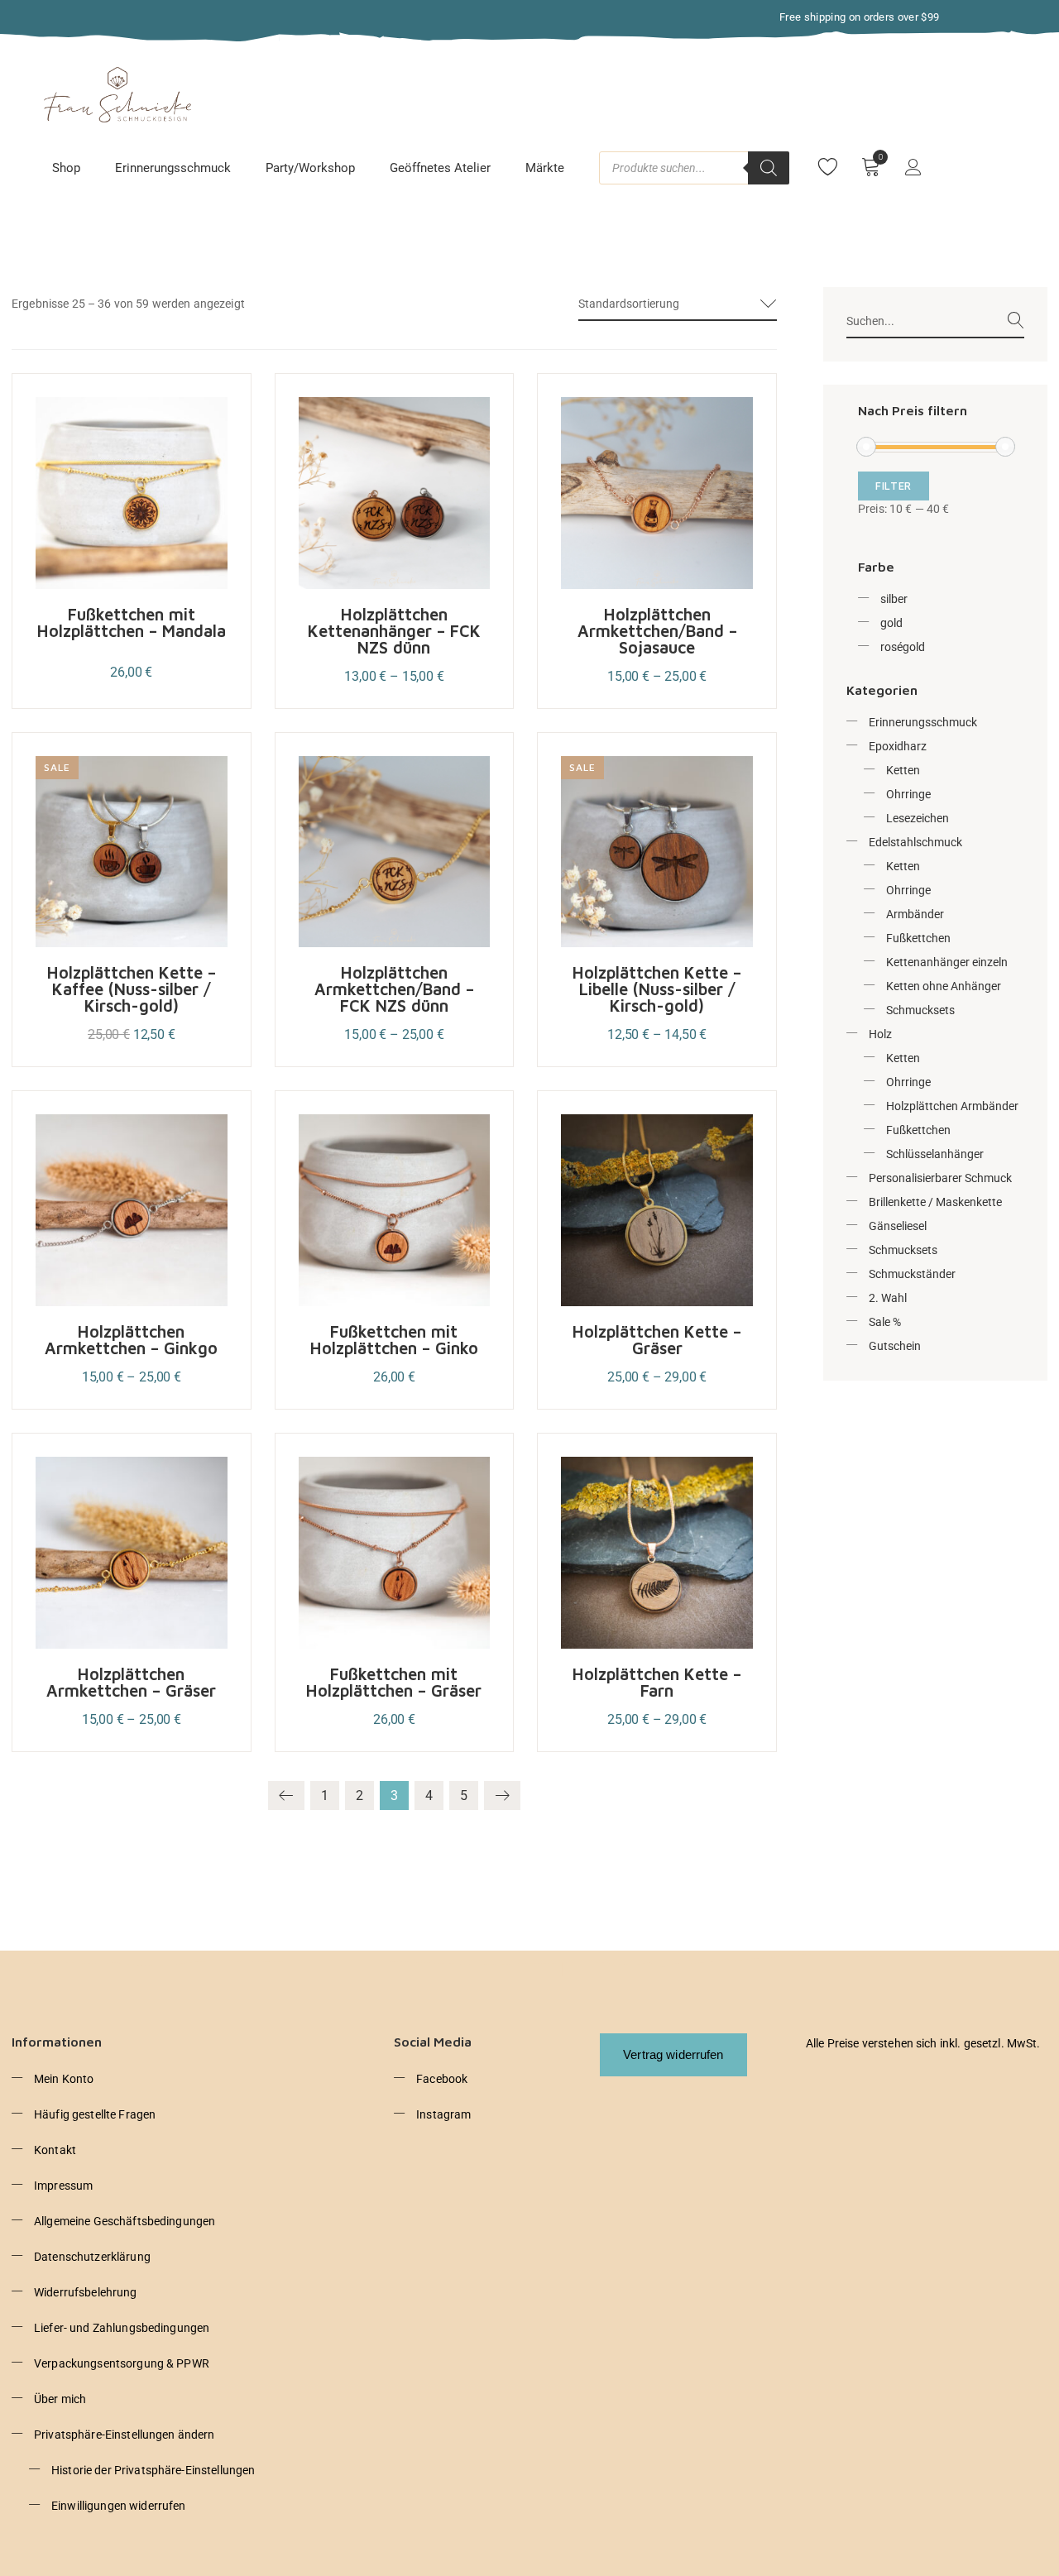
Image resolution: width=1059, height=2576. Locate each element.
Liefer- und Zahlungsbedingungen (122, 2328)
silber (894, 599)
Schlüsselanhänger (935, 1154)
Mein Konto (64, 2079)
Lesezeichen (918, 818)
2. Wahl (888, 1298)
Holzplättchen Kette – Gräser (657, 1340)
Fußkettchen (918, 938)
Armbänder (915, 914)
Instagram (443, 2114)
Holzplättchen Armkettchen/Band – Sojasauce (657, 631)
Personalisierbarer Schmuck (940, 1178)
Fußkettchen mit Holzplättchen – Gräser (394, 1682)
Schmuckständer (912, 1274)
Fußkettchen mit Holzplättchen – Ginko (394, 1340)
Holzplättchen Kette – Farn (657, 1682)
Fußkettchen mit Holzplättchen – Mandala (132, 622)
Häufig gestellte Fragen (95, 2114)
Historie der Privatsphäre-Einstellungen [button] (153, 2470)
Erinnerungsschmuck (173, 168)
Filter (894, 486)
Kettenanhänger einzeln (947, 962)
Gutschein (895, 1346)
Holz (880, 1034)
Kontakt (55, 2150)
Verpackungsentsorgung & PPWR (122, 2363)
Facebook (442, 2079)
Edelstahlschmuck (915, 842)
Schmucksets (920, 1010)
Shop (66, 168)
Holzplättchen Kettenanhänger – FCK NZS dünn (394, 631)
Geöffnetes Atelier (440, 168)
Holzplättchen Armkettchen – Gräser (131, 1682)
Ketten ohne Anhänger (944, 986)
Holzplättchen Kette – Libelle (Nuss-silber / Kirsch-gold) (657, 989)
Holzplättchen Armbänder (952, 1106)
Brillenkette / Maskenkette (935, 1202)
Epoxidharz (898, 746)
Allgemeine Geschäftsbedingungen (125, 2221)
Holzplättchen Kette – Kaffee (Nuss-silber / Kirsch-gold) (132, 989)
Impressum (63, 2186)
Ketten (903, 770)
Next (502, 1796)
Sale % (885, 1322)
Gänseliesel (898, 1226)
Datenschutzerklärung (92, 2257)
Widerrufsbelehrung (86, 2292)
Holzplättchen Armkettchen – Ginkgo (131, 1340)
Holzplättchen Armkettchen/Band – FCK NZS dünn (394, 989)
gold (891, 623)
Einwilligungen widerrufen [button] (119, 2506)
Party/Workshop (310, 168)
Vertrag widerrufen (673, 2054)
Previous (286, 1796)
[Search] (769, 168)
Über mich (60, 2399)
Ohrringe (908, 794)
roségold (903, 647)
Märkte (545, 168)
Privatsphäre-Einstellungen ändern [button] (125, 2435)
